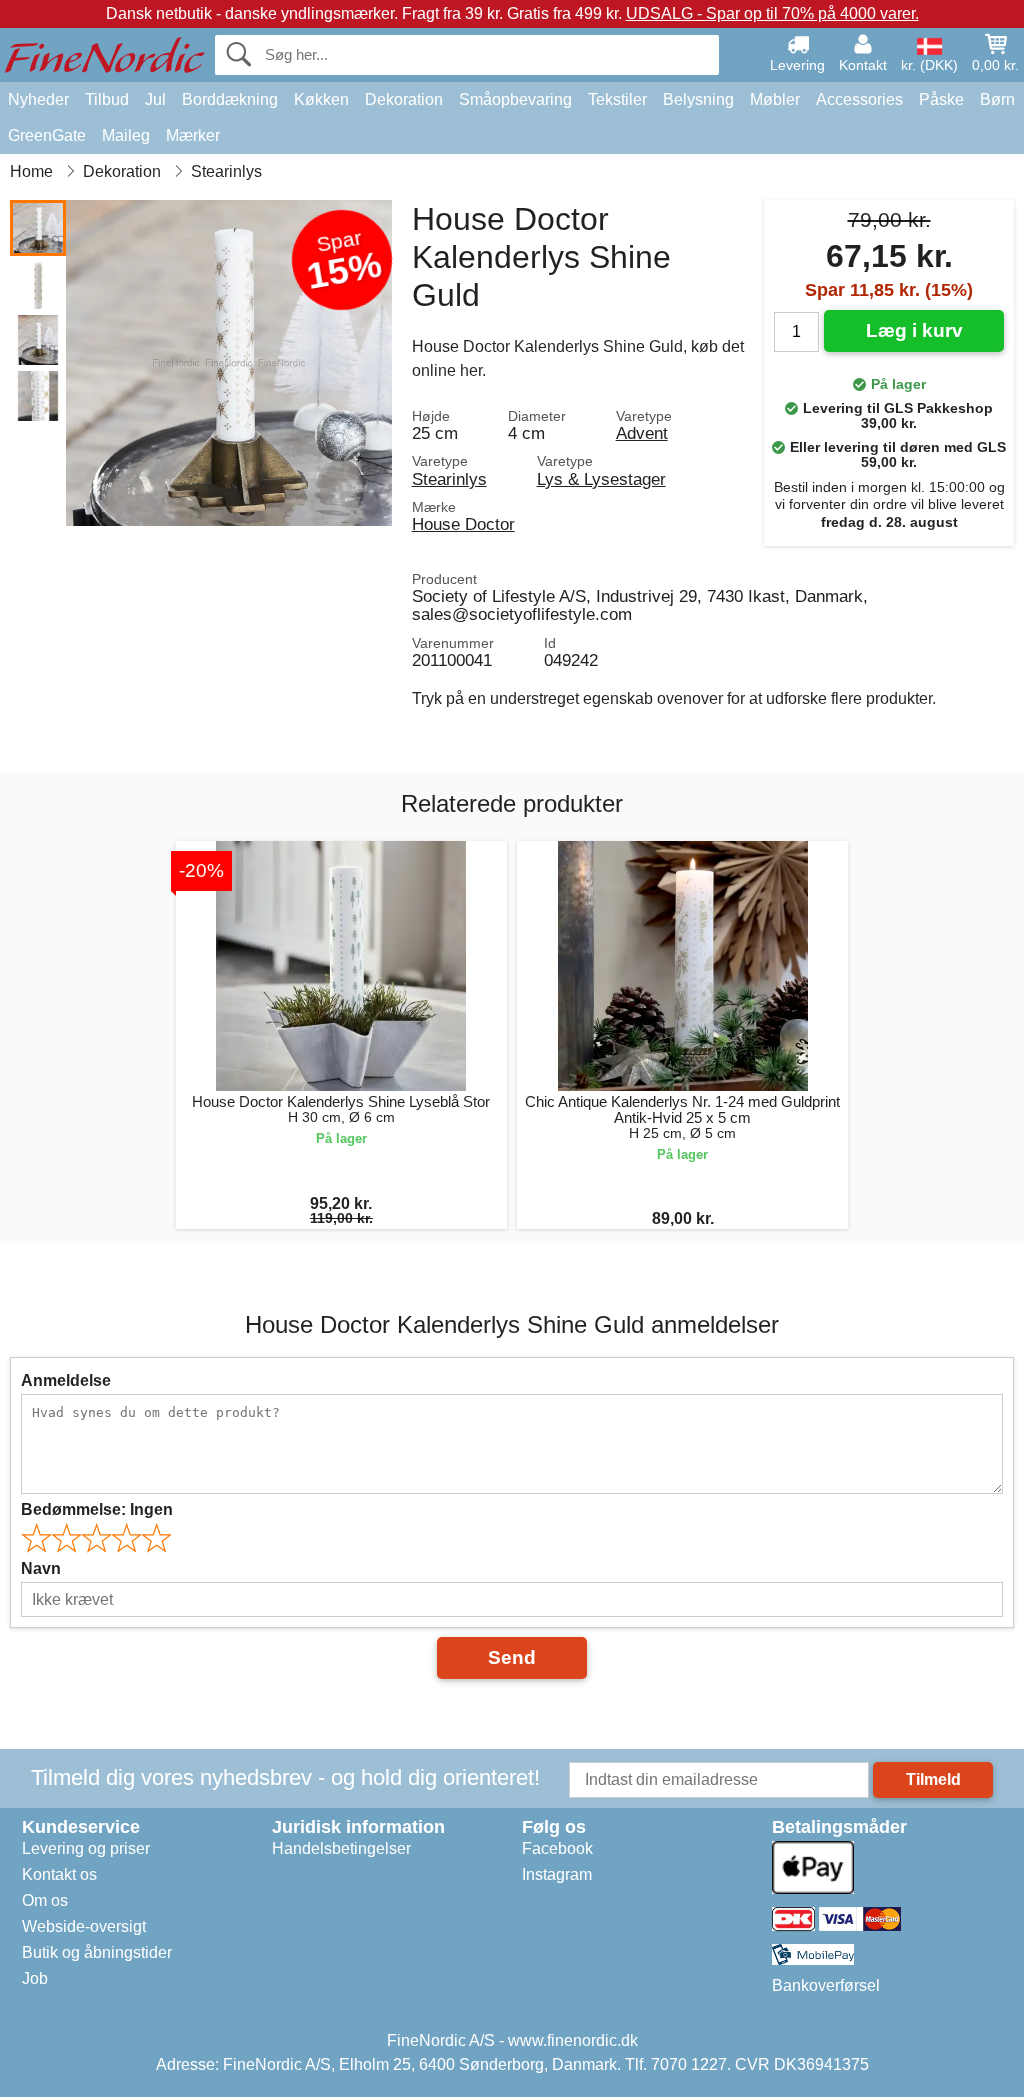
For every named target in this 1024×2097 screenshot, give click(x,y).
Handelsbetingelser (341, 1848)
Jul (155, 99)
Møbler (775, 99)
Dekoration (404, 99)
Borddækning (230, 99)
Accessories (859, 99)
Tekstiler (617, 99)
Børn (997, 99)
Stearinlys (449, 479)
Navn (41, 1568)
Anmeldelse (66, 1380)
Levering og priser (86, 1848)
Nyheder (38, 99)
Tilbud (107, 99)
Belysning (698, 99)
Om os (45, 1900)
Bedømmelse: (97, 1509)
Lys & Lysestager (601, 479)
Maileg (126, 135)
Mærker (193, 135)
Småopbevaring (515, 99)
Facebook (557, 1848)
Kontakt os (59, 1874)
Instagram (557, 1874)
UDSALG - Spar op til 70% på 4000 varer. (772, 13)
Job (35, 1978)
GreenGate (47, 135)
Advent (642, 433)
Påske (941, 99)
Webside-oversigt (84, 1926)
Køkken (321, 99)
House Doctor (463, 524)
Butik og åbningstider (97, 1952)
